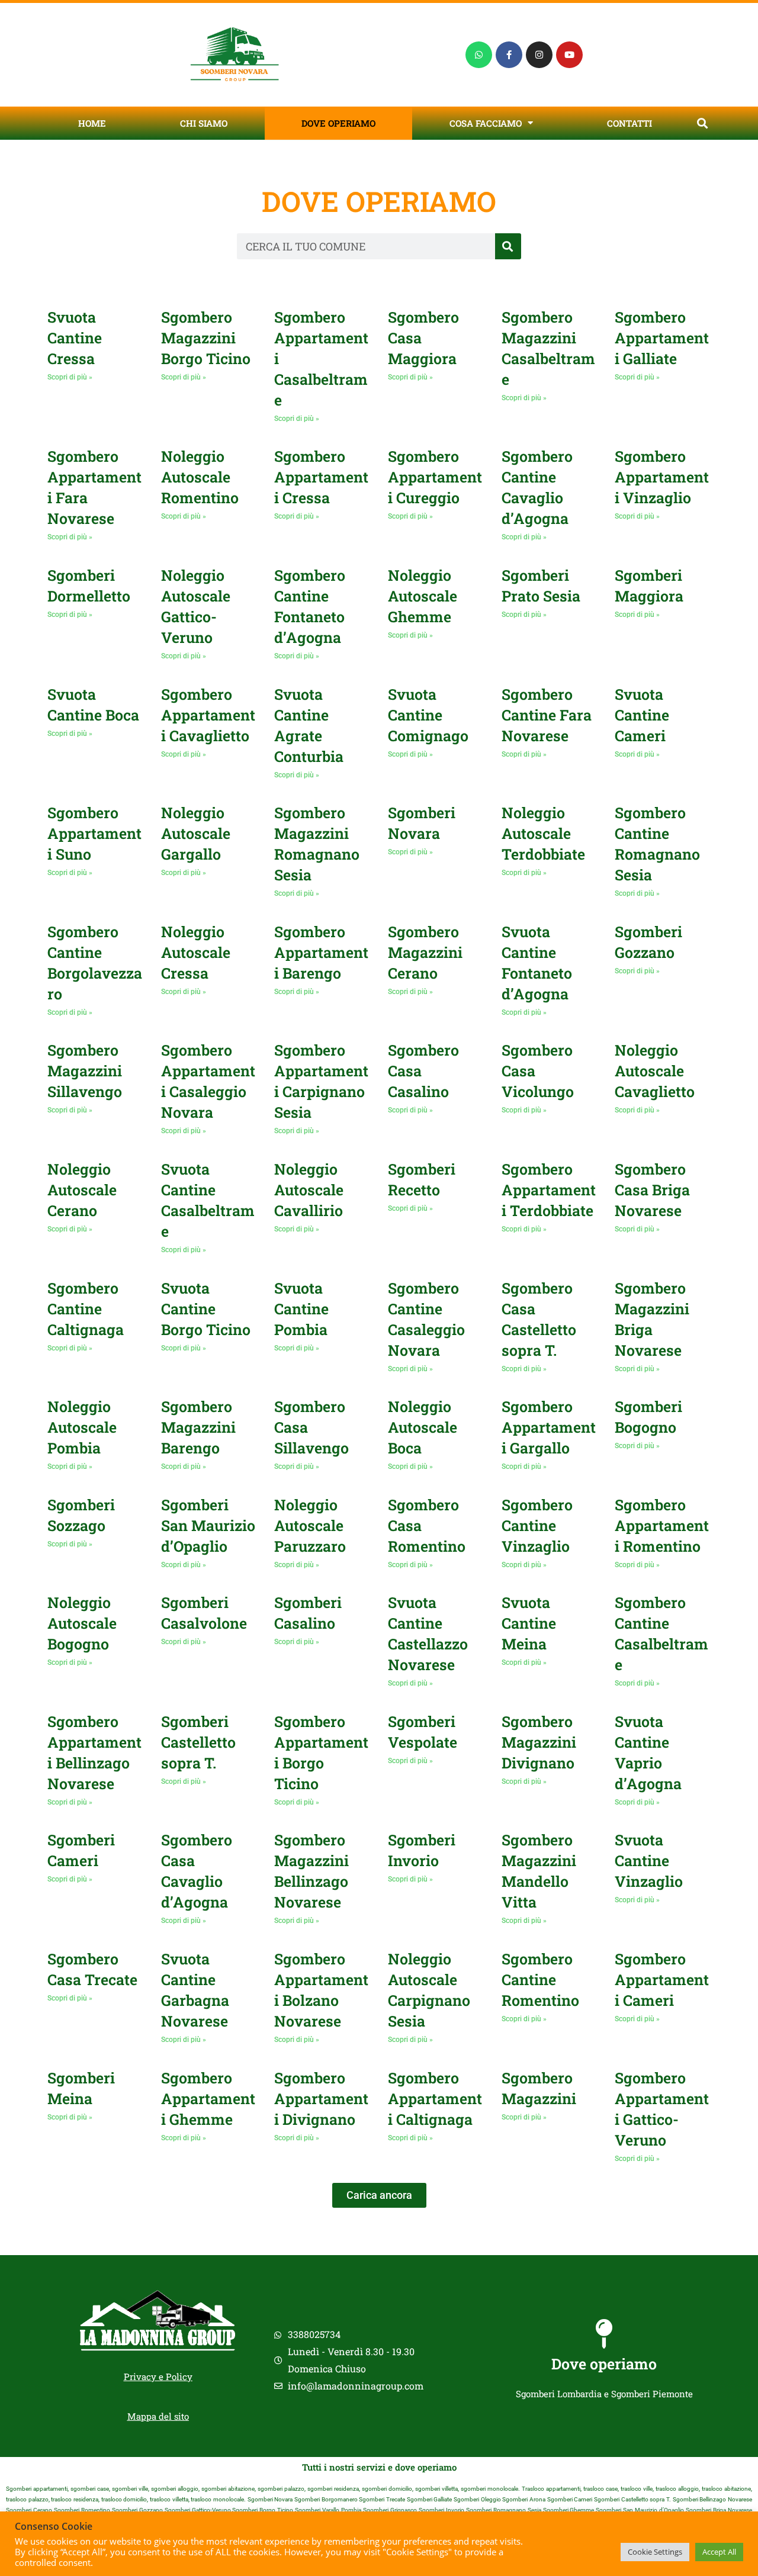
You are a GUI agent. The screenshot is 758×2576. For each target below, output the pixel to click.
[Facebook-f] (509, 55)
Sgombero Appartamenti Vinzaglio (662, 477)
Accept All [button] (719, 2552)
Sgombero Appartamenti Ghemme (208, 2099)
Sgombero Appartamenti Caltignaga (435, 2099)
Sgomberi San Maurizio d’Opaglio (208, 1525)
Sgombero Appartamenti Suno (94, 833)
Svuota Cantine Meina (529, 1623)
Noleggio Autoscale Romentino (200, 477)
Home (92, 123)
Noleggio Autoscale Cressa (196, 952)
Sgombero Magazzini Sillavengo (85, 1071)
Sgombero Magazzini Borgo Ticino (206, 338)
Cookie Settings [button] (655, 2552)
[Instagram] (539, 55)
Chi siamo (204, 123)
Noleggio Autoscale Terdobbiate (543, 833)
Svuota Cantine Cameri (642, 715)
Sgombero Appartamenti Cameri (662, 1980)
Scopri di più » (70, 377)
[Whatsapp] (479, 55)
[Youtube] (569, 55)
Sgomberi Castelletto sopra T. (198, 1742)
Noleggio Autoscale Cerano (82, 1190)
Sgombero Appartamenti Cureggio (435, 477)
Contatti (629, 123)
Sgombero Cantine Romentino (540, 1980)
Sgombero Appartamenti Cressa (321, 477)
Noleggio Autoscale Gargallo (196, 833)
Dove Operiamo (338, 123)
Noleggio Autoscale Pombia (82, 1427)
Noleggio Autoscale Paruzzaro (310, 1525)
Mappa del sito (158, 2416)
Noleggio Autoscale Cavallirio (309, 1190)
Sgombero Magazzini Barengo (198, 1427)
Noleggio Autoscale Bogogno (82, 1623)
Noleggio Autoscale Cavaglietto (655, 1071)
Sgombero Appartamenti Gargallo (549, 1427)
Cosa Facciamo (486, 123)
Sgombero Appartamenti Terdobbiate (549, 1190)
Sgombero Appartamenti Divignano (321, 2099)
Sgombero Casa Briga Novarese (652, 1190)
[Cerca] (508, 246)
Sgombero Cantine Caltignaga (86, 1309)
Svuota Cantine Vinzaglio (649, 1861)
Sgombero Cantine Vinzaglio (537, 1525)
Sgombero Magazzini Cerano (425, 952)
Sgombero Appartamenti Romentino (662, 1525)
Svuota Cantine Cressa (75, 338)
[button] (702, 123)
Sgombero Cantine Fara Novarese (547, 715)
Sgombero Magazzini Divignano (539, 1742)
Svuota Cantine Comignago (428, 715)
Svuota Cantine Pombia (301, 1309)
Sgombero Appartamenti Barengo (321, 952)
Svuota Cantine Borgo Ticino (206, 1309)
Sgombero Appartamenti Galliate (662, 338)
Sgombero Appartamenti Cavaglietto (208, 715)
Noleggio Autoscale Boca (423, 1427)
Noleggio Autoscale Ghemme (423, 596)
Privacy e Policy (158, 2376)
